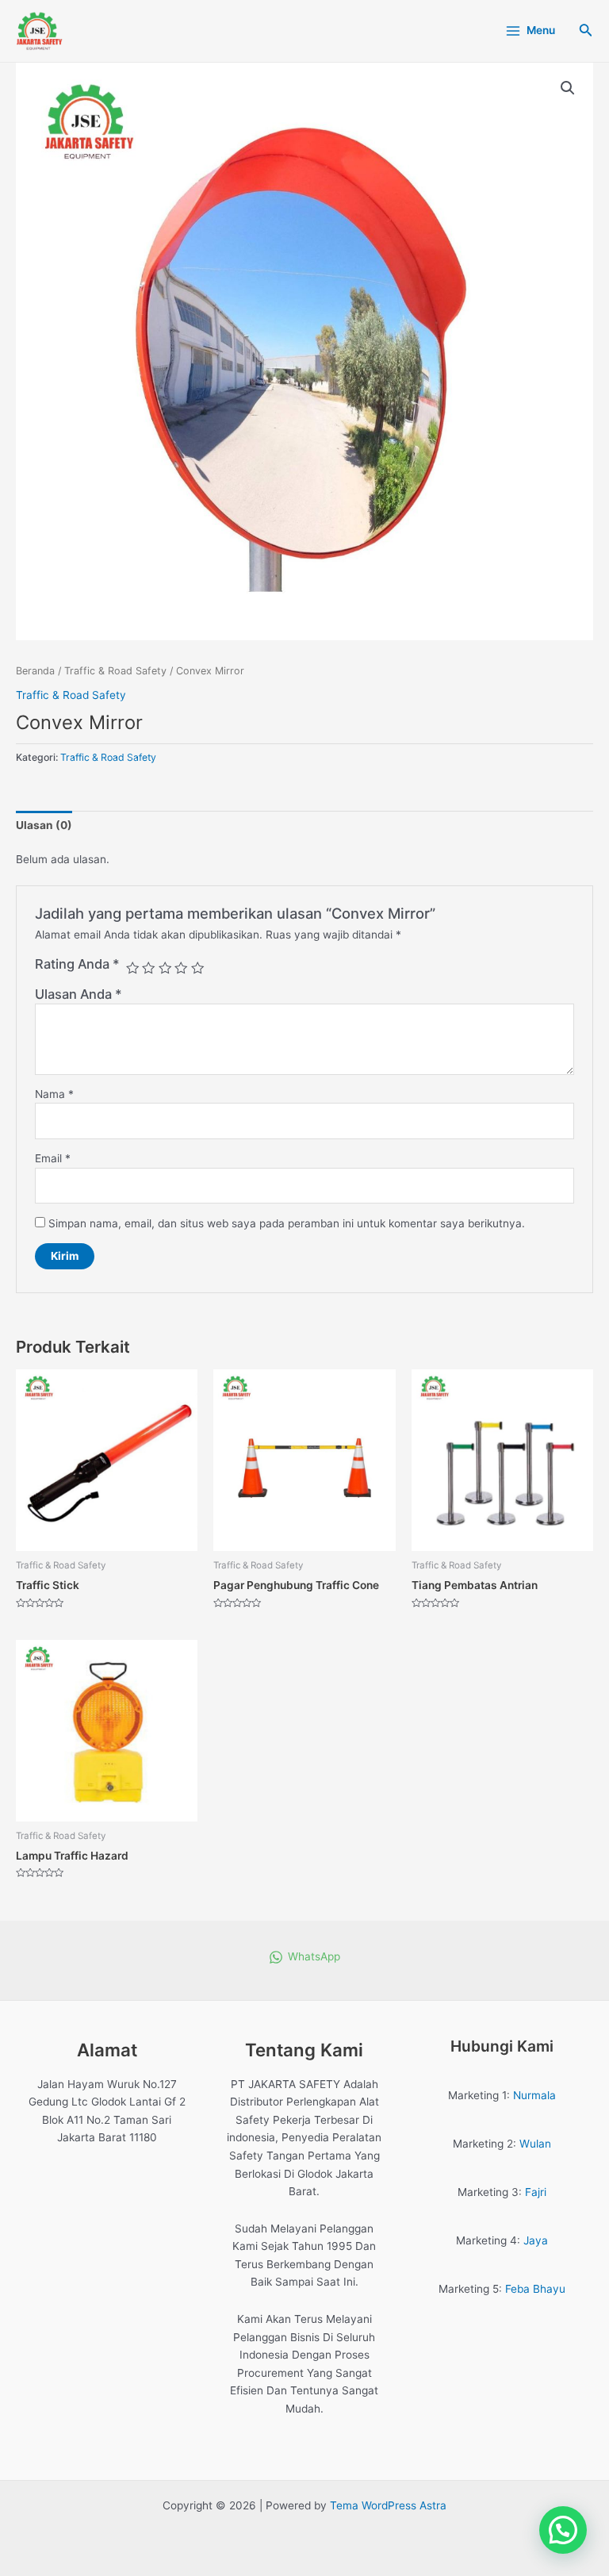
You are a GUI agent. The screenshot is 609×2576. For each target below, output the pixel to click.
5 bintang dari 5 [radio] (197, 968)
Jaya (536, 2240)
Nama (54, 1094)
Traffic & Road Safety (115, 671)
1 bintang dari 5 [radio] (132, 968)
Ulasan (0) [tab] (44, 825)
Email (53, 1158)
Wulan (535, 2144)
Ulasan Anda (79, 994)
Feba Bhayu (535, 2289)
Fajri (536, 2192)
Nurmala (534, 2095)
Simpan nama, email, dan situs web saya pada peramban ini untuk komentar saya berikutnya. (287, 1223)
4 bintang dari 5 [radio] (181, 968)
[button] (568, 88)
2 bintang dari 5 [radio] (148, 968)
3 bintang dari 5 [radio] (165, 968)
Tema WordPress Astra (388, 2505)
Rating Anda (77, 964)
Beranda (35, 671)
